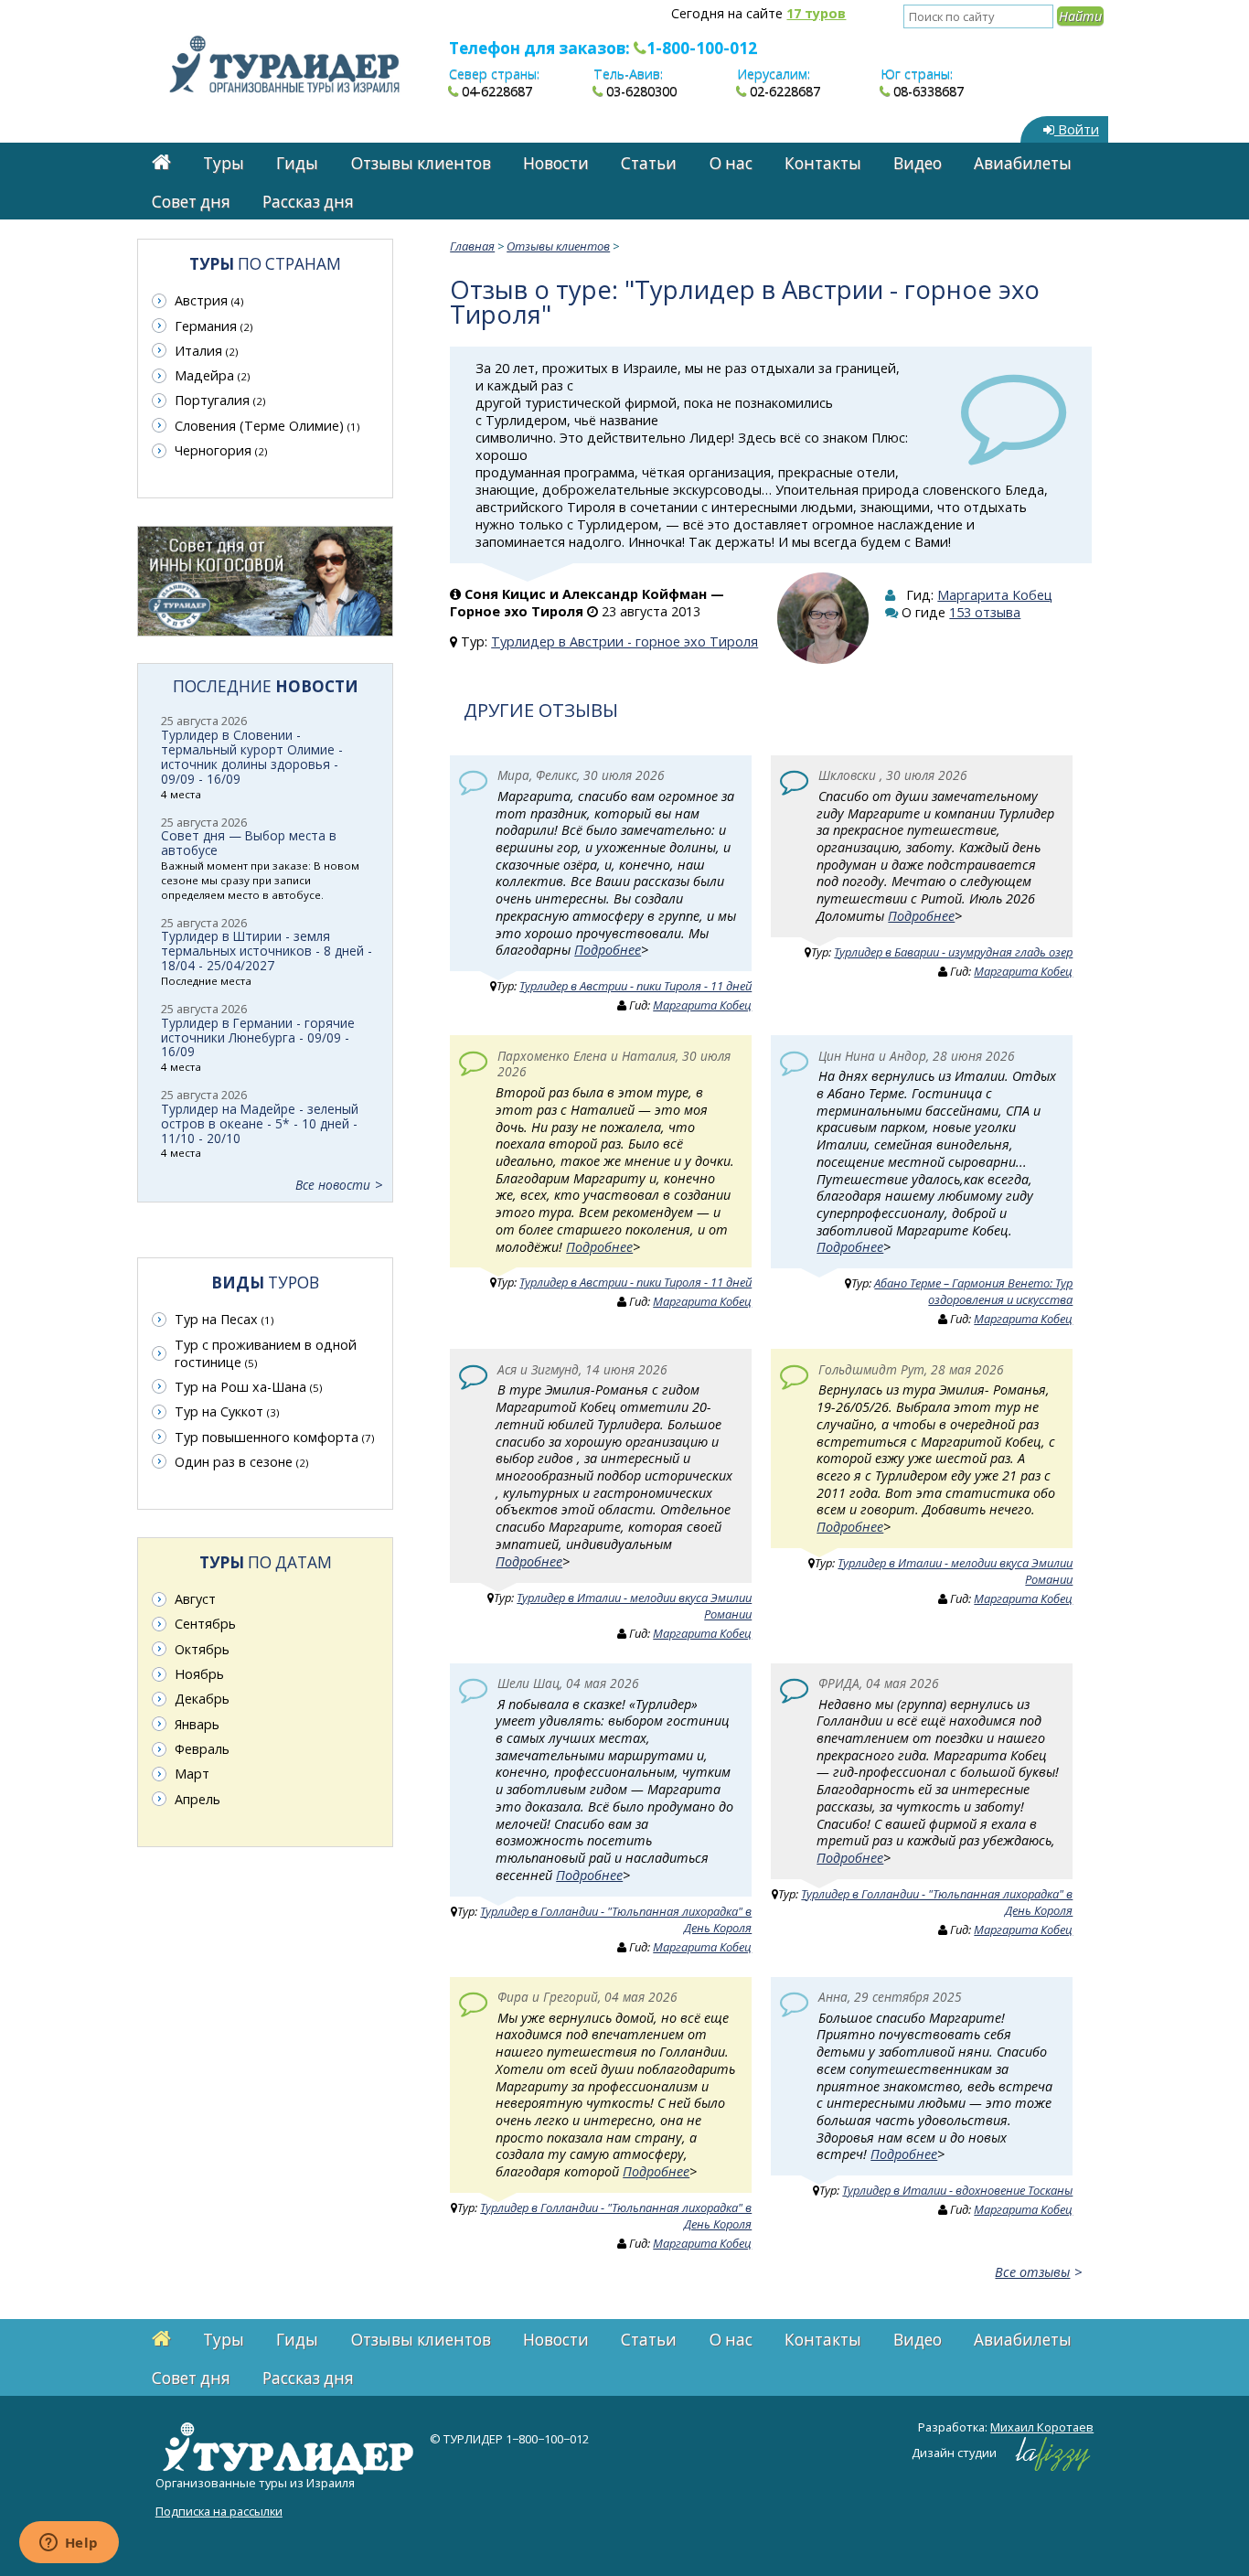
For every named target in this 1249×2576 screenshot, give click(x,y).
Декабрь (202, 1699)
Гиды (297, 163)
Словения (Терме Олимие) (267, 426)
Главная (472, 246)
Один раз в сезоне (241, 1462)
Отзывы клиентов (421, 163)
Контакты (823, 163)
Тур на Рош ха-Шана (248, 1387)
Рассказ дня (308, 202)
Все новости (333, 1185)
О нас (731, 163)
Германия (214, 326)
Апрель (197, 1799)
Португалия (220, 400)
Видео (918, 163)
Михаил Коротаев (1042, 2427)
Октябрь (202, 1649)
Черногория (221, 450)
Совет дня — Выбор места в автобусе (249, 843)
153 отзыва (985, 612)
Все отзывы (1032, 2272)
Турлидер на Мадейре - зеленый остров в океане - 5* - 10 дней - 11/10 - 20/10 (260, 1123)
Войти (1077, 129)
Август (195, 1599)
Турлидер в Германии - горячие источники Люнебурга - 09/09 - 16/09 (258, 1037)
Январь (197, 1724)
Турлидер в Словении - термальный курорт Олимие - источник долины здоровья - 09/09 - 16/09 (252, 757)
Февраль (202, 1749)
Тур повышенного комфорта (274, 1437)
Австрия (209, 300)
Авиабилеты (1023, 163)
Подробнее (608, 950)
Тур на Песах (224, 1319)
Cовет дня (191, 202)
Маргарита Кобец (995, 595)
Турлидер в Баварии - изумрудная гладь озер (953, 952)
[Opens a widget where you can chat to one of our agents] (69, 2544)
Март (192, 1774)
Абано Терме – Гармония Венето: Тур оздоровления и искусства (973, 1291)
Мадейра (212, 375)
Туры (224, 163)
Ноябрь (199, 1674)
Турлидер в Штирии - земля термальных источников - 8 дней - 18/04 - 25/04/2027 (267, 951)
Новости (556, 163)
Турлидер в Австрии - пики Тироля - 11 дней (635, 986)
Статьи (649, 163)
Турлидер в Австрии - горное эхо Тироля (624, 641)
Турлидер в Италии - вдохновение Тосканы (957, 2190)
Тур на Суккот (227, 1411)
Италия (206, 351)
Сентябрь (205, 1624)
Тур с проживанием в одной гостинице (266, 1353)
